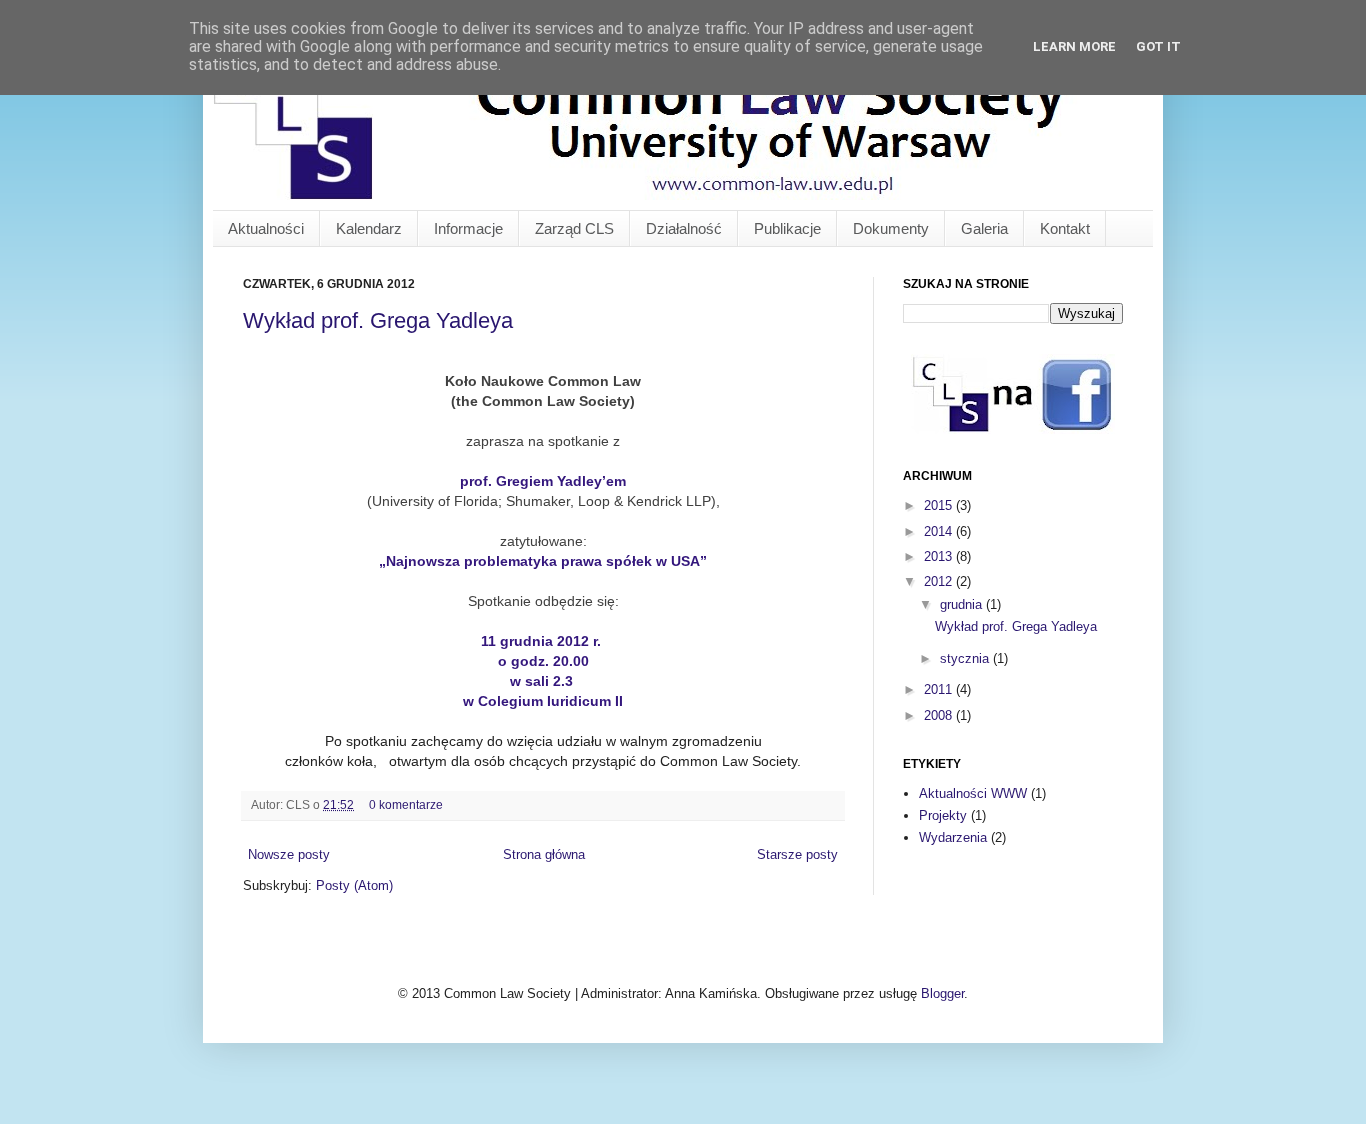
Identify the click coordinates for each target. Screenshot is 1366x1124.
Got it (1158, 46)
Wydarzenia (953, 837)
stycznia (966, 658)
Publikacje (787, 228)
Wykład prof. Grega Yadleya (378, 320)
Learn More (1074, 46)
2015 (940, 505)
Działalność (684, 228)
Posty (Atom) (354, 885)
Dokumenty (891, 228)
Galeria (984, 228)
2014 (940, 531)
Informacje (468, 228)
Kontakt (1065, 228)
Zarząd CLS (574, 228)
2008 (940, 715)
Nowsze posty (289, 854)
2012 (940, 581)
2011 (940, 689)
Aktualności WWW (973, 793)
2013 (940, 556)
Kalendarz (369, 228)
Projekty (943, 815)
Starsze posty (797, 854)
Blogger (942, 993)
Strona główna (544, 854)
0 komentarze (406, 804)
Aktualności (266, 228)
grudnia (963, 604)
